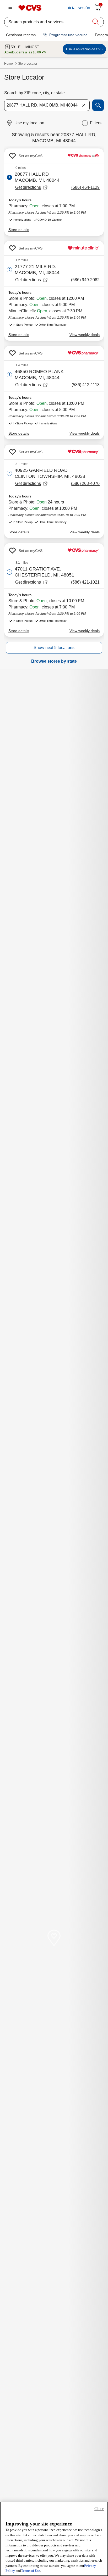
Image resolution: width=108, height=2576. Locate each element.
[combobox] (47, 105)
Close (99, 2509)
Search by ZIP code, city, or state (34, 93)
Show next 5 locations (54, 648)
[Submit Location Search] (98, 105)
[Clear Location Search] (84, 105)
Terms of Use (31, 2571)
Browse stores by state (54, 661)
